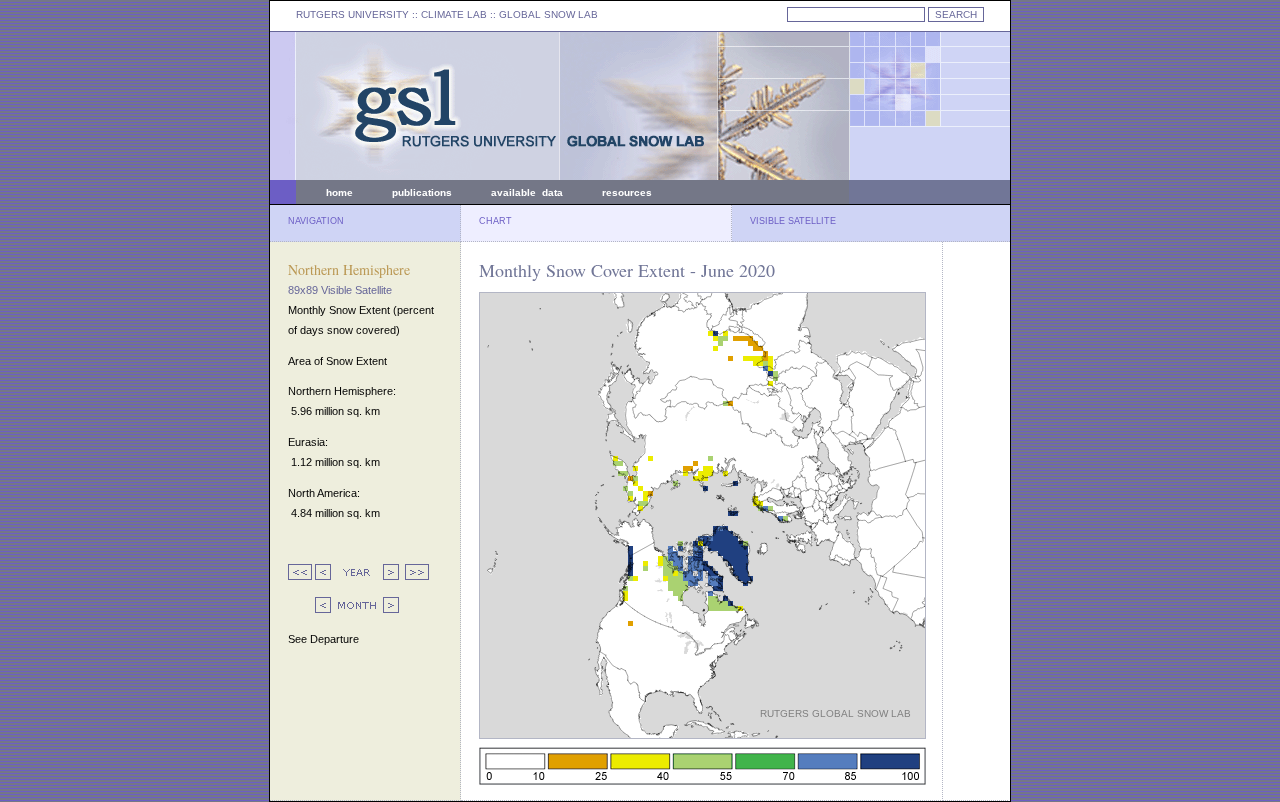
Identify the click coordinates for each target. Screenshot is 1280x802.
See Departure (323, 639)
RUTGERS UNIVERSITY (352, 14)
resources (627, 192)
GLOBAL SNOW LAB (548, 14)
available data (527, 192)
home (339, 192)
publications (422, 192)
